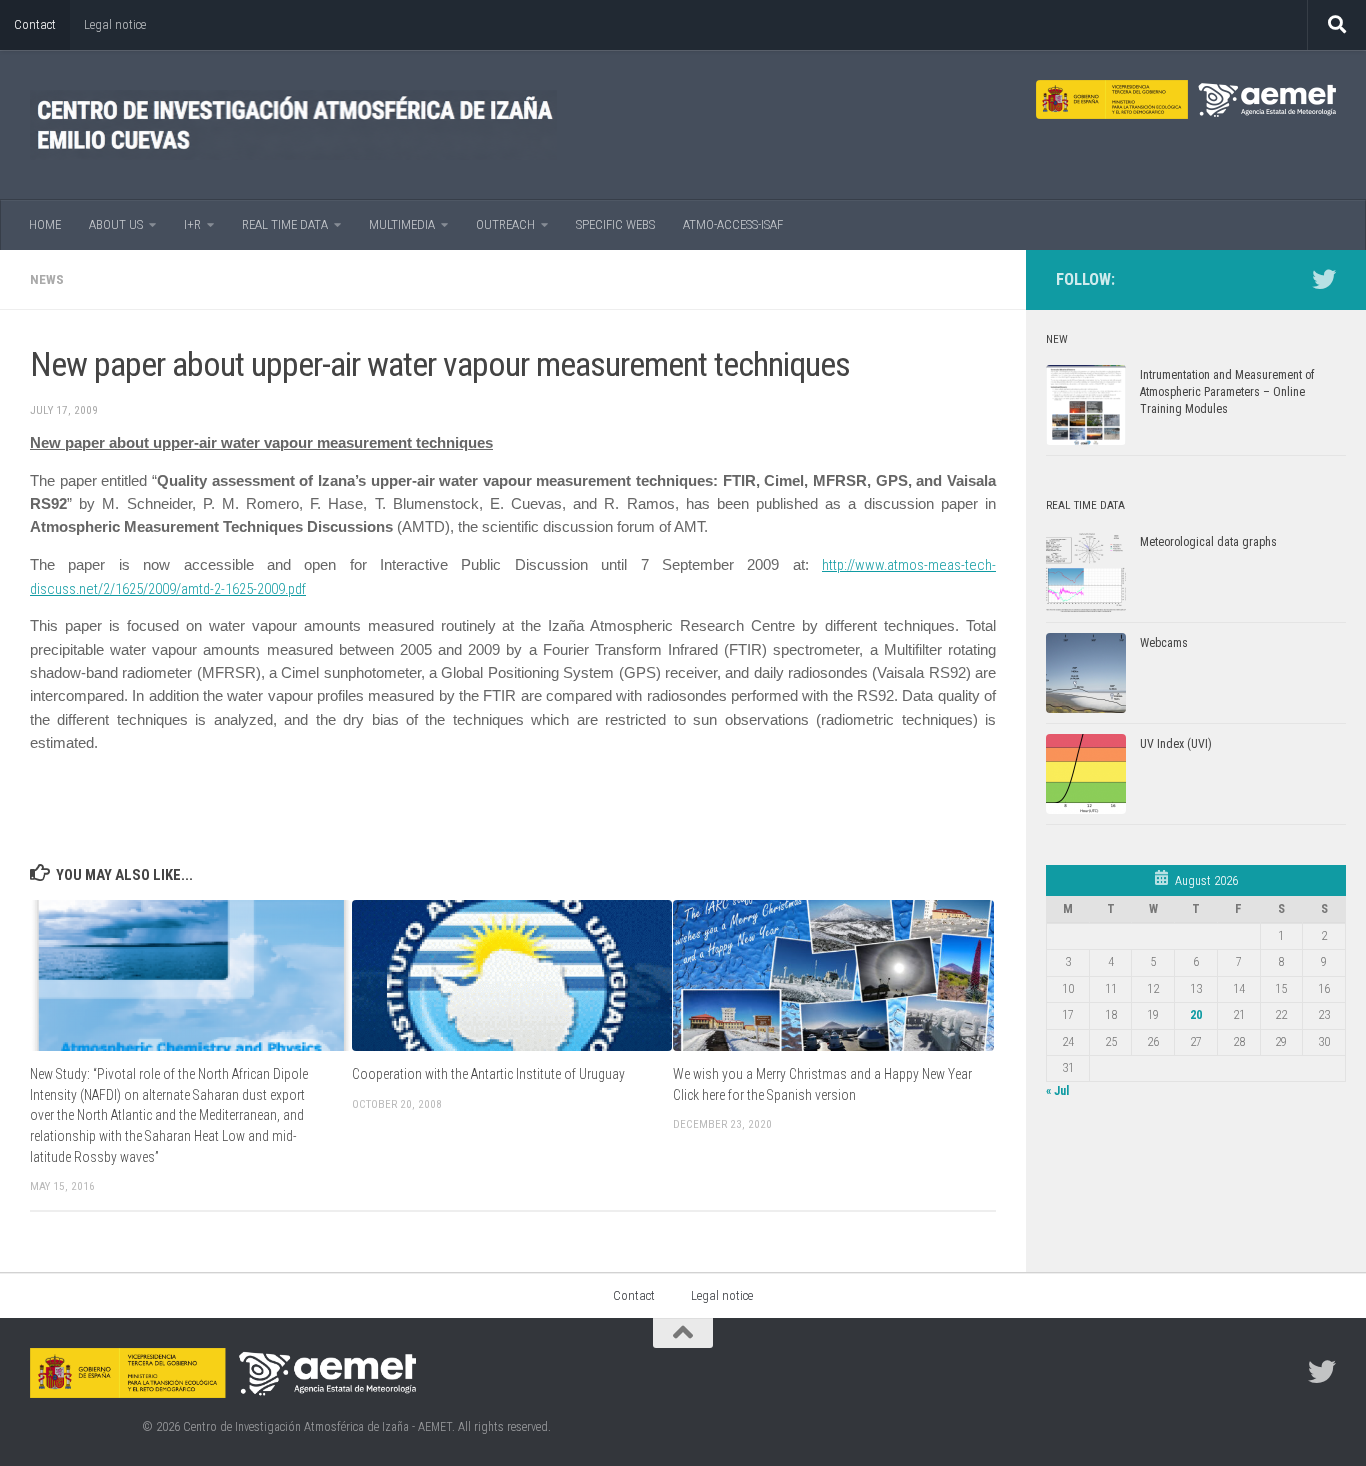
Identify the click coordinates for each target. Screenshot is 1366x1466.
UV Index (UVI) (1176, 744)
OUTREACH (505, 224)
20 (1196, 1015)
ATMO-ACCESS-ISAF (733, 224)
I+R (192, 224)
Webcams (1164, 643)
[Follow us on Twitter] (1324, 279)
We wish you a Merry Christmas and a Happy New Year (822, 1074)
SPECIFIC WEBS (615, 224)
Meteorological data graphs (1208, 542)
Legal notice (115, 24)
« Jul (1057, 1091)
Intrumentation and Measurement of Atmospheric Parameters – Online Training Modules (1227, 392)
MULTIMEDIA (402, 224)
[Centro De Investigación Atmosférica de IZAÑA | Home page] (293, 125)
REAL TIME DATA (285, 224)
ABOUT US (116, 224)
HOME (45, 224)
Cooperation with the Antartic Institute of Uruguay (488, 1074)
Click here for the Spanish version (764, 1095)
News (47, 279)
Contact (35, 24)
